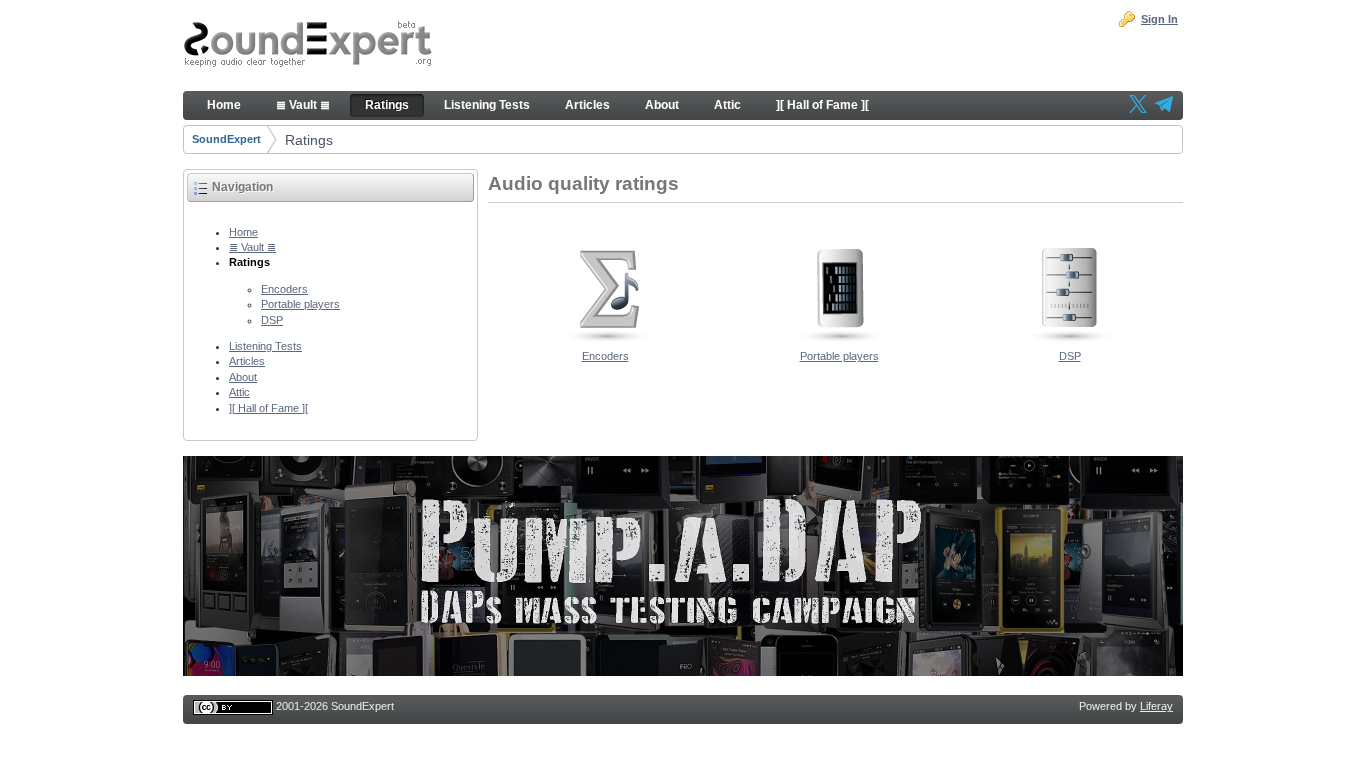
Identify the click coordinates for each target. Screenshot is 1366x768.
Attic (239, 392)
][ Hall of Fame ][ (268, 408)
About (243, 377)
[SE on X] (1138, 106)
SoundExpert (226, 139)
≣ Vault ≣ (252, 247)
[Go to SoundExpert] (308, 46)
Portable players (300, 304)
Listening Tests (265, 346)
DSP (272, 320)
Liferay (1156, 706)
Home (243, 232)
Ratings (309, 140)
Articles (247, 361)
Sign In (1159, 19)
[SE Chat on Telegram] (1164, 106)
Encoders (284, 289)
